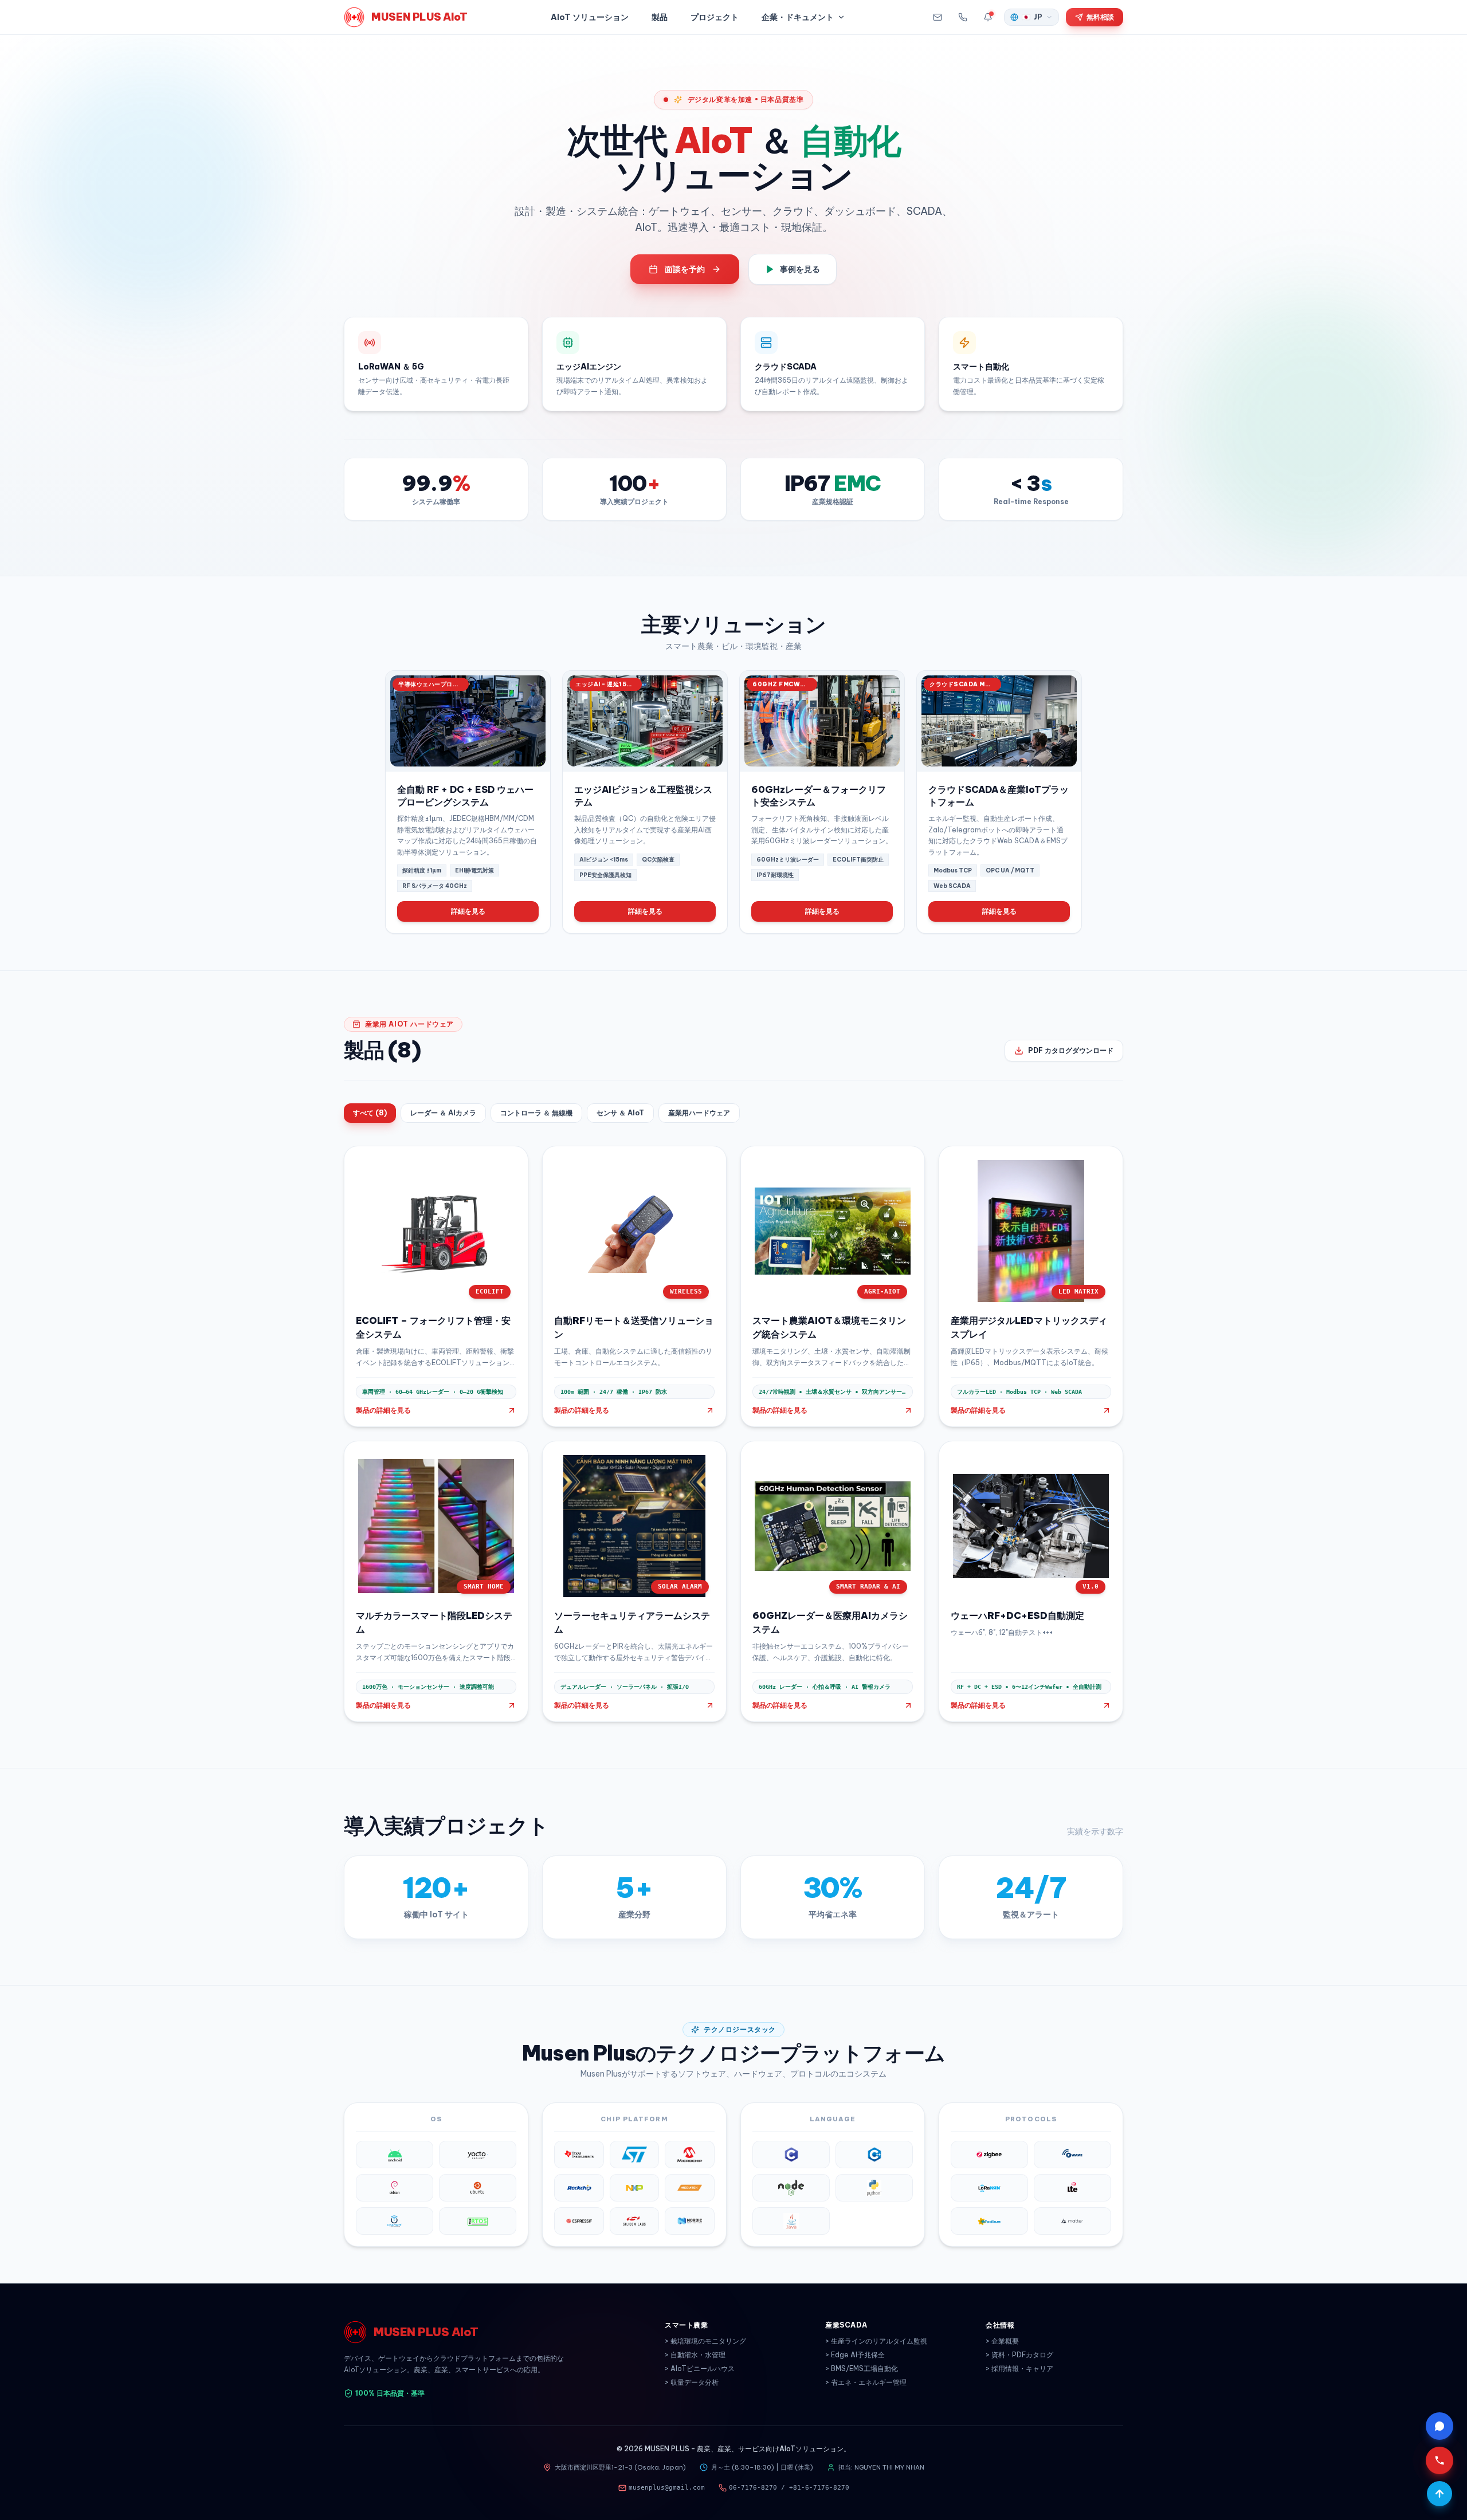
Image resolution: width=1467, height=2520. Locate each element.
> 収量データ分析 (692, 2382)
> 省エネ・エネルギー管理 (866, 2382)
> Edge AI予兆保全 (855, 2355)
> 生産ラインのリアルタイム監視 (876, 2341)
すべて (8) (370, 1113)
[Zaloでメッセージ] (1439, 2426)
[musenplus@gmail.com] (938, 17)
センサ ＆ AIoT (620, 1113)
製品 (660, 17)
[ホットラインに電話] (1439, 2460)
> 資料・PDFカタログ (1019, 2355)
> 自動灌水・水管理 (695, 2355)
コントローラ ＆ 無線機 (536, 1113)
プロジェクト (715, 17)
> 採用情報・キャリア (1019, 2368)
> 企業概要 (1002, 2341)
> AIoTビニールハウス (700, 2368)
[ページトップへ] (1439, 2494)
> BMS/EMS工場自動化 (862, 2368)
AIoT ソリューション (590, 17)
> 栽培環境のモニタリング (705, 2341)
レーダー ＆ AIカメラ (443, 1113)
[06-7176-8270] (963, 17)
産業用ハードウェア (699, 1113)
